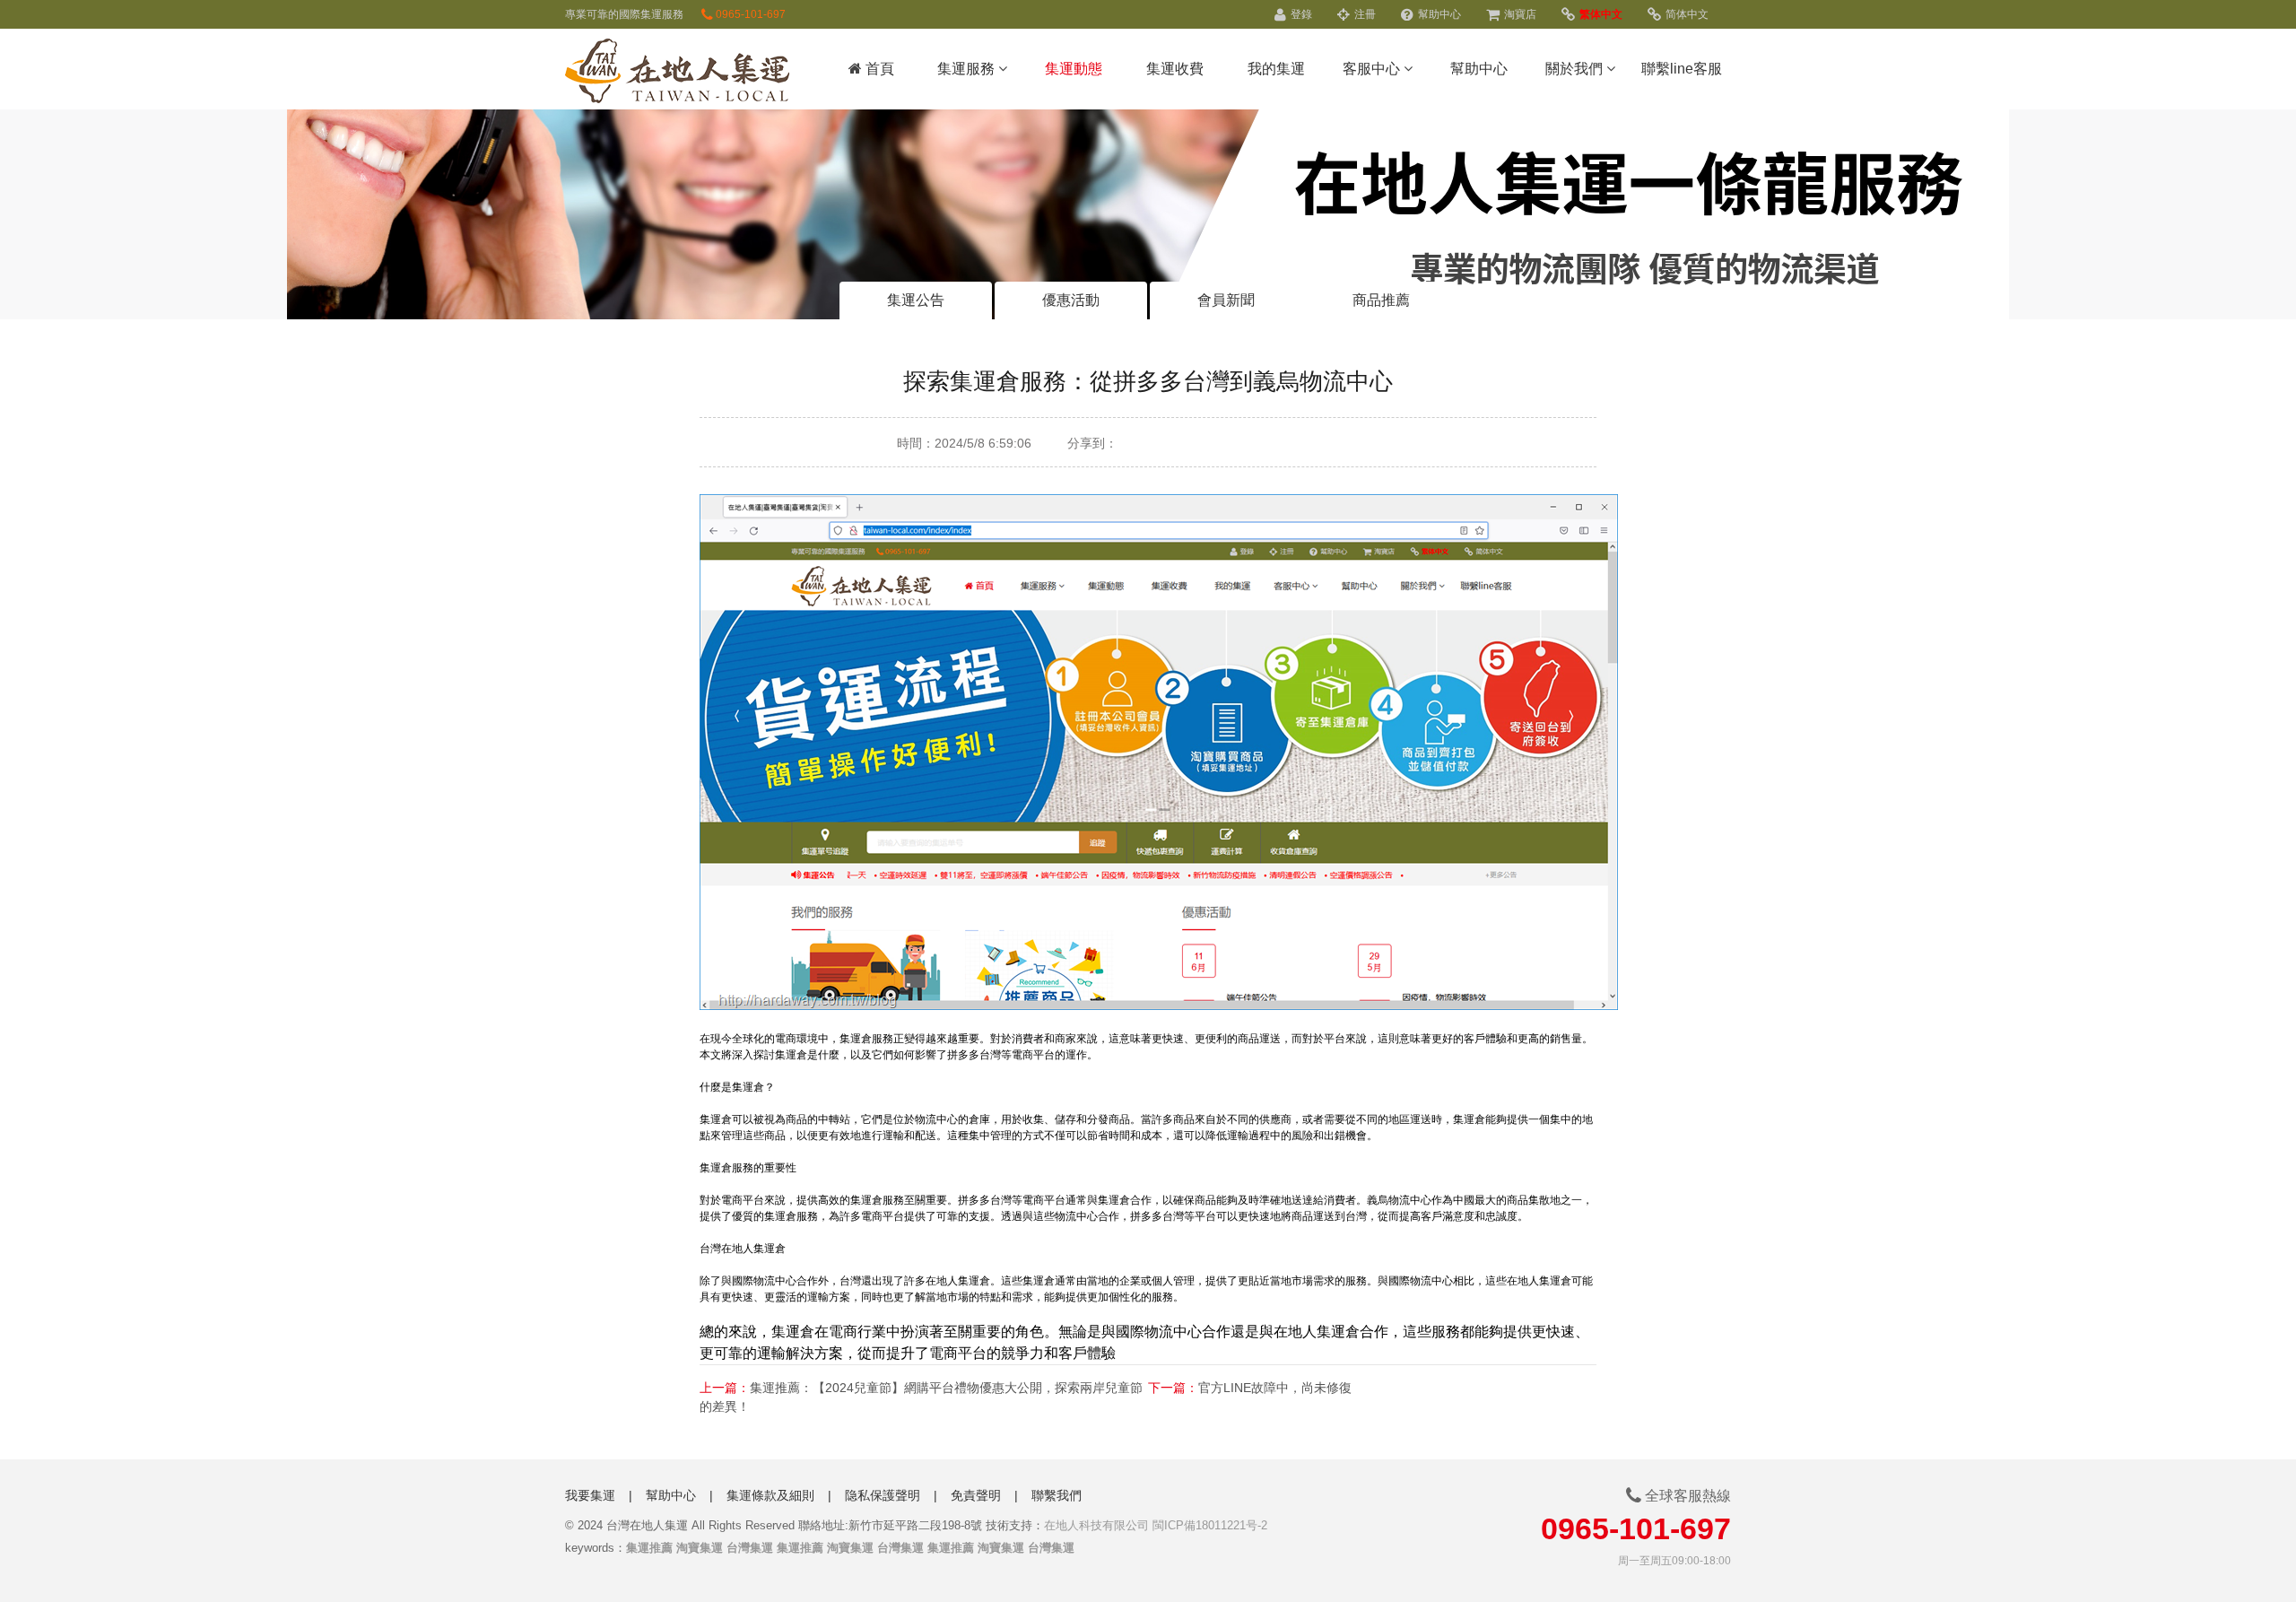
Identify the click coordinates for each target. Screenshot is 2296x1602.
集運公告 (916, 300)
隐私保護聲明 (883, 1495)
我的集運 (1276, 69)
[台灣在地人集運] (677, 73)
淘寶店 (1519, 14)
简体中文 (1686, 14)
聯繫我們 (1057, 1495)
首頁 (878, 69)
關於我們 (1576, 69)
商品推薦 (1381, 300)
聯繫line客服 (1682, 69)
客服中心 (1373, 69)
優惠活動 (1071, 300)
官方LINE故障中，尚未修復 (1275, 1388)
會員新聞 (1226, 300)
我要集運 (590, 1495)
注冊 (1364, 14)
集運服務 (968, 69)
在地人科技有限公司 (1096, 1525)
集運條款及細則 (770, 1495)
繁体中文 (1600, 14)
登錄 (1300, 14)
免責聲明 (976, 1495)
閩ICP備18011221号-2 (1210, 1525)
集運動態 (1074, 69)
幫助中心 (1438, 14)
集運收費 (1175, 69)
